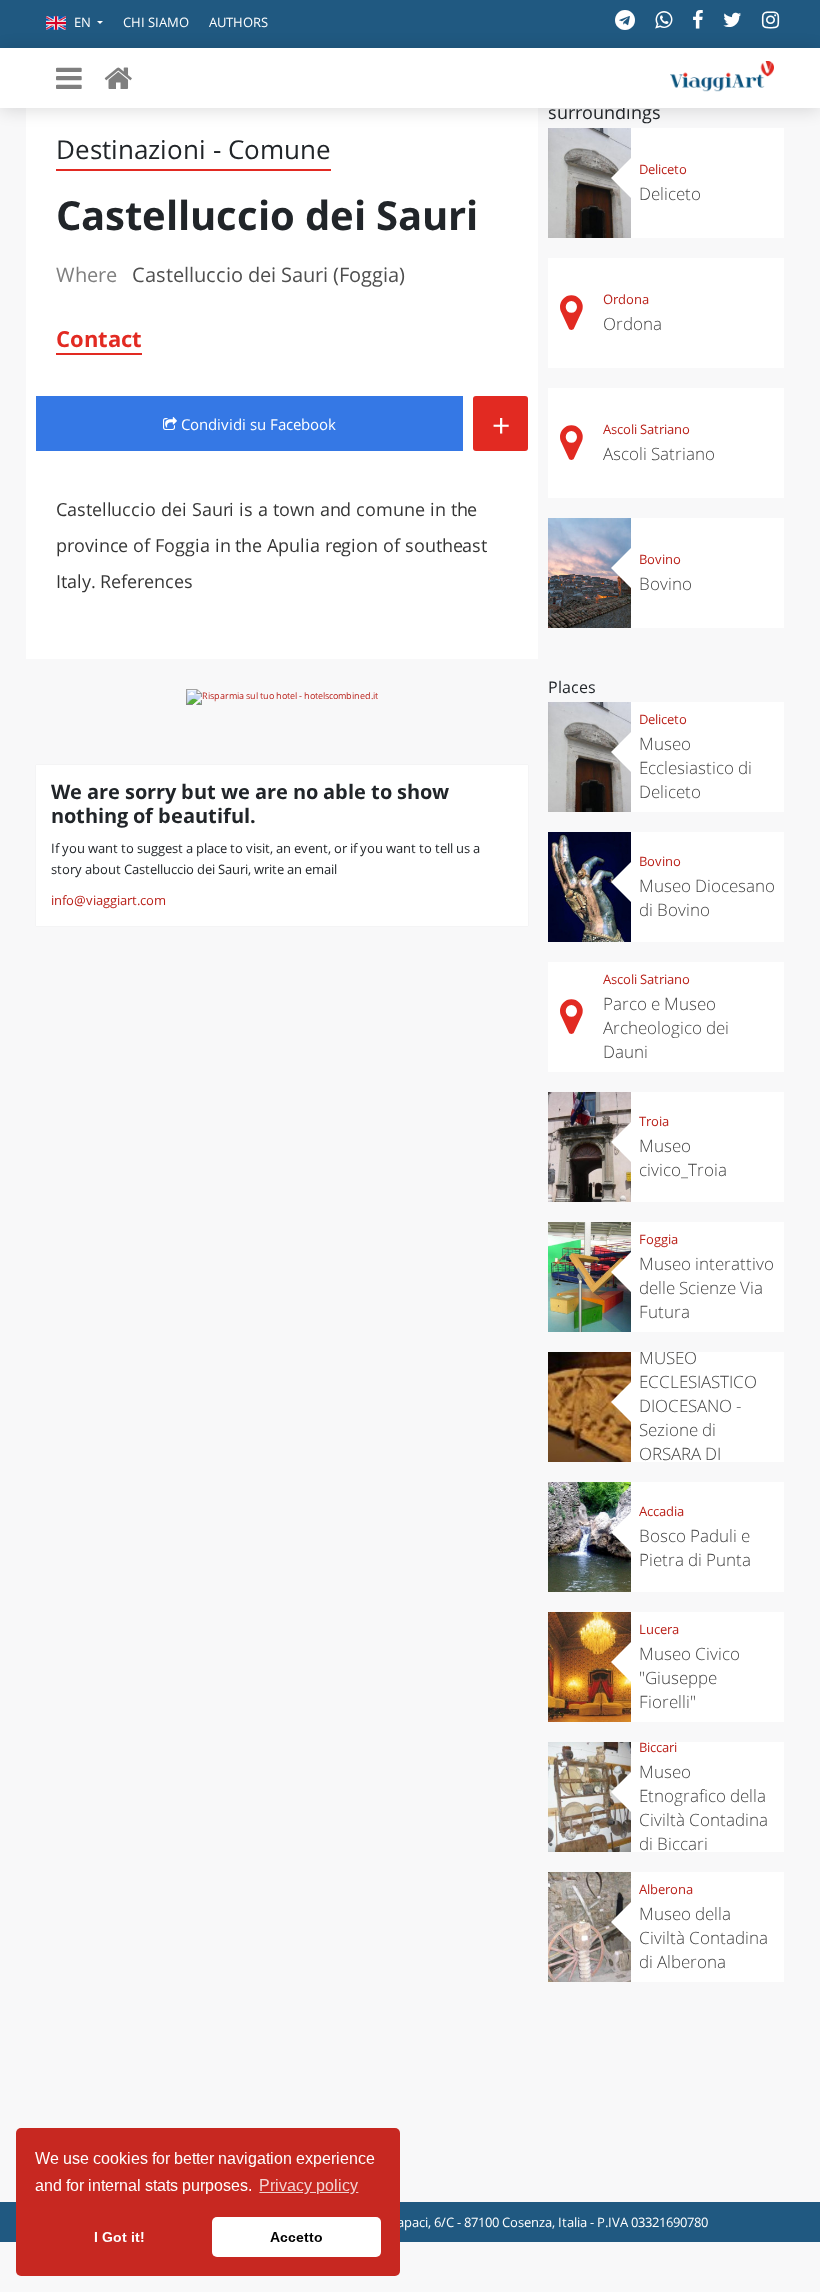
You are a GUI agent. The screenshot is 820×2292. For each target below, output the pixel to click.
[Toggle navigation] (69, 78)
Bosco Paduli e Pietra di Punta (695, 1547)
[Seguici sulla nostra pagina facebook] (697, 19)
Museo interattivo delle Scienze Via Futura (706, 1287)
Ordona (626, 299)
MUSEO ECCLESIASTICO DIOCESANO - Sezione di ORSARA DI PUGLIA (698, 1417)
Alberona (666, 1889)
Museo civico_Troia (683, 1157)
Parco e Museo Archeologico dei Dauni (666, 1027)
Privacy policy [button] (308, 2185)
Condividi (256, 424)
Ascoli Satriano (646, 429)
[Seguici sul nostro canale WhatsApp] (663, 19)
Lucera (659, 1629)
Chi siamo (156, 22)
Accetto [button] (296, 2237)
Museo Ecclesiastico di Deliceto (695, 767)
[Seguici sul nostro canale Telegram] (625, 19)
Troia (654, 1121)
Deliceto (663, 169)
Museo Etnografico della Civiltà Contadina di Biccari (703, 1807)
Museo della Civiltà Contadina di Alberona (703, 1937)
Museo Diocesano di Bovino (707, 897)
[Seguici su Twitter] (732, 19)
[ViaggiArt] (118, 77)
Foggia (658, 1239)
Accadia (661, 1511)
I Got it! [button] (119, 2237)
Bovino (660, 559)
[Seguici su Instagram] (770, 19)
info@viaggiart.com (108, 900)
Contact (99, 338)
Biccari (658, 1747)
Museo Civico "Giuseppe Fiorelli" (689, 1677)
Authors (238, 22)
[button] (74, 24)
